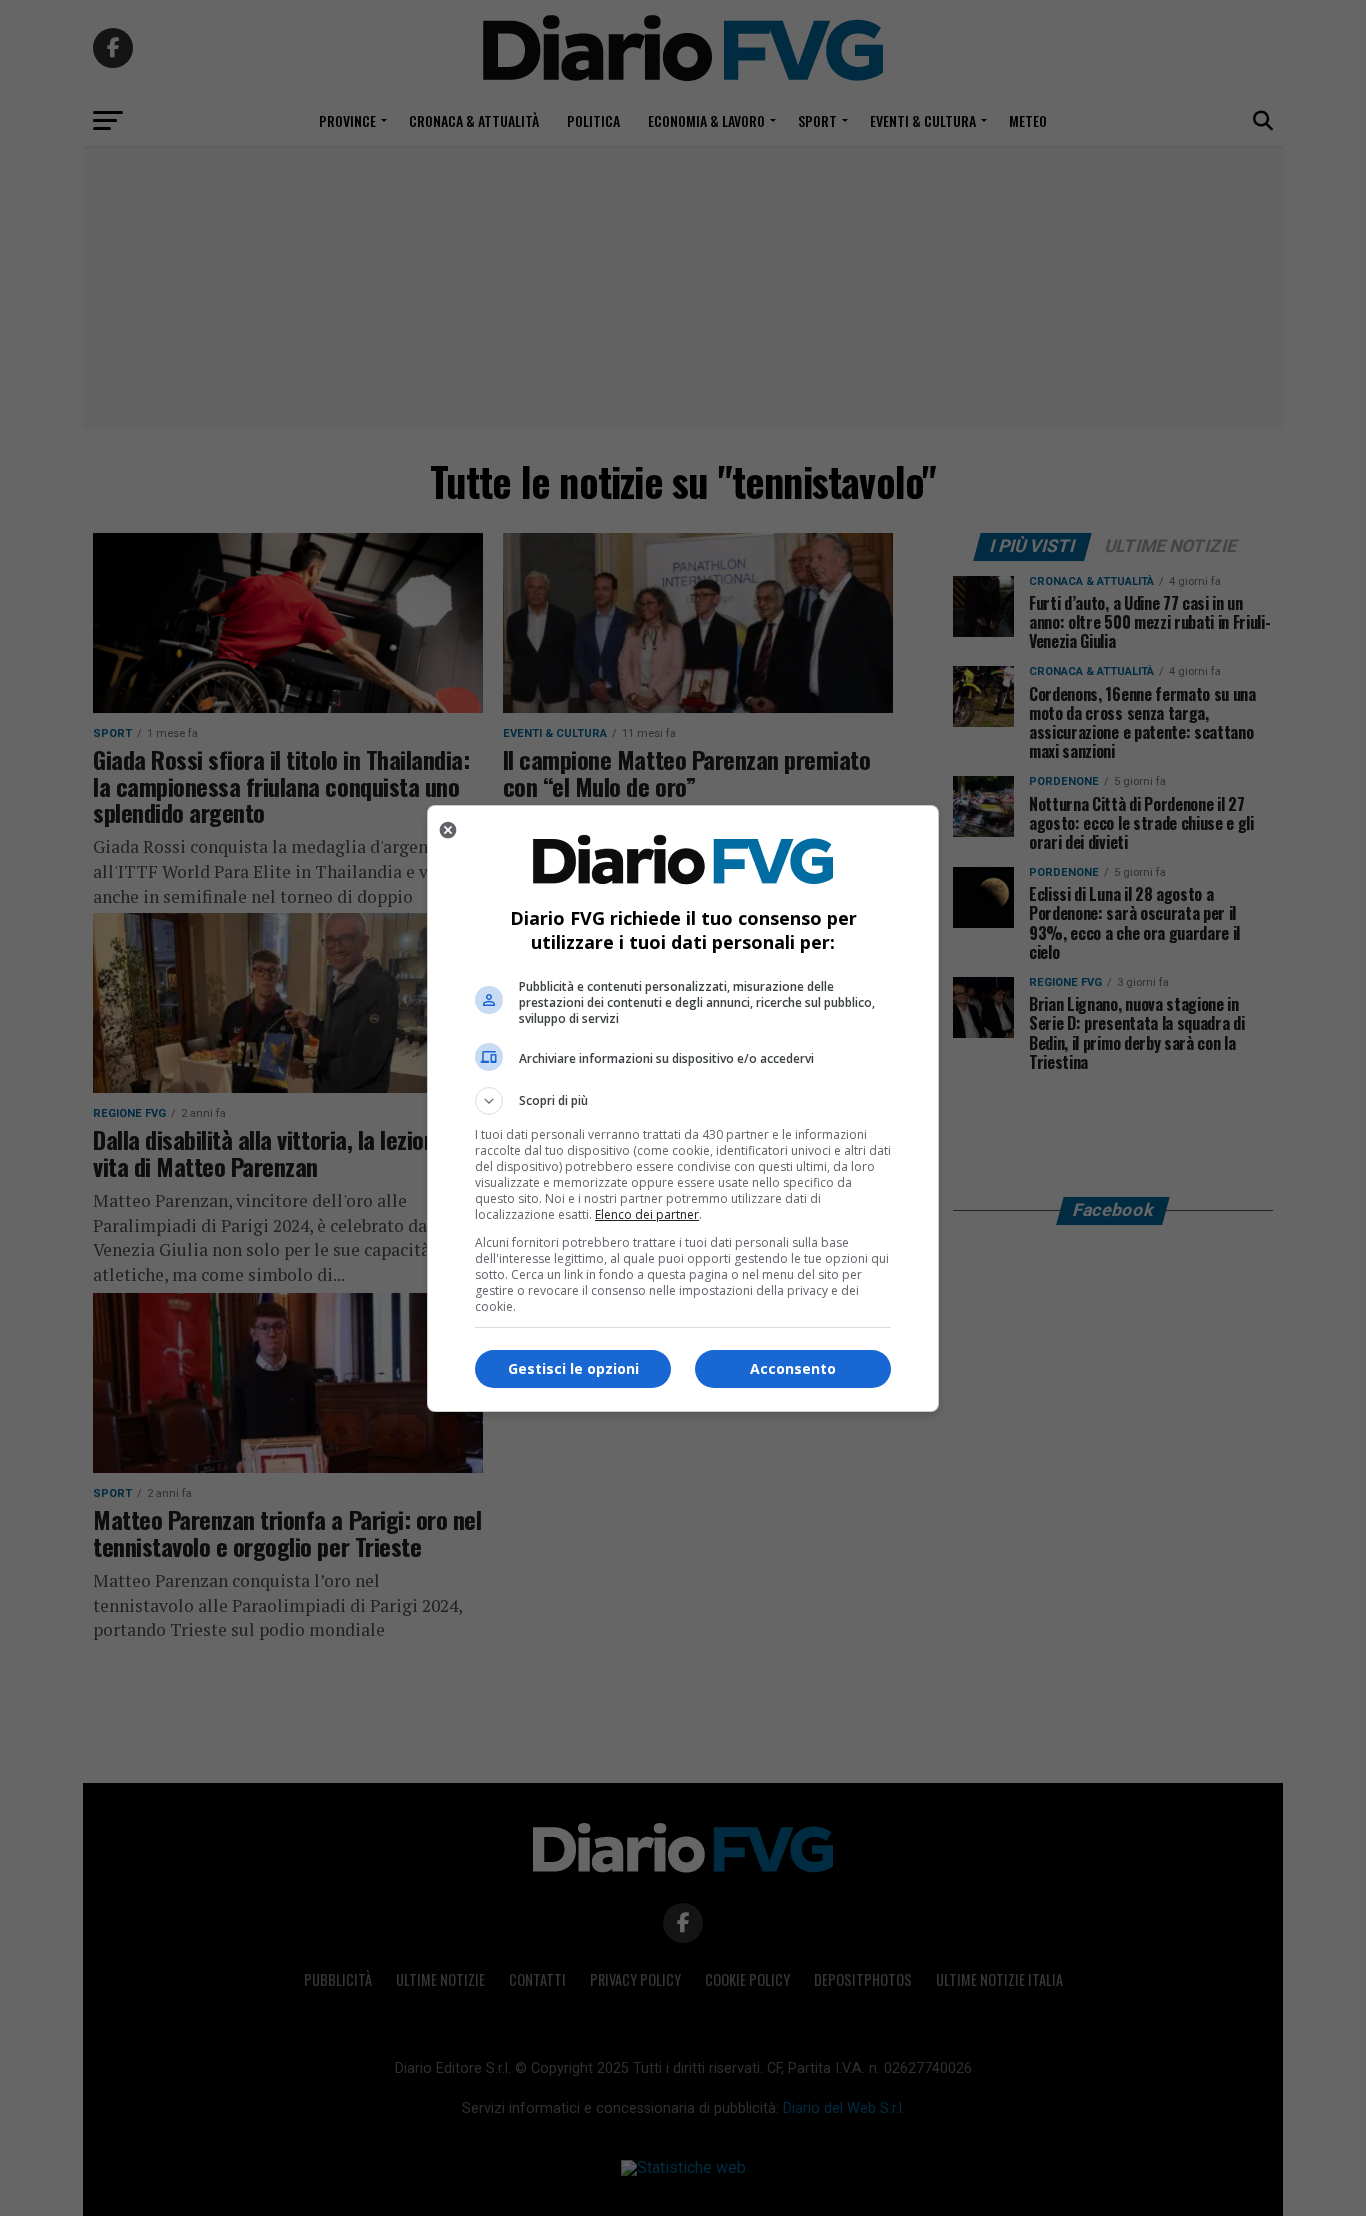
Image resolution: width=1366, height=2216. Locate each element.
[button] (683, 1101)
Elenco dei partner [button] (647, 1214)
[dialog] (683, 1108)
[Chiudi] (448, 830)
